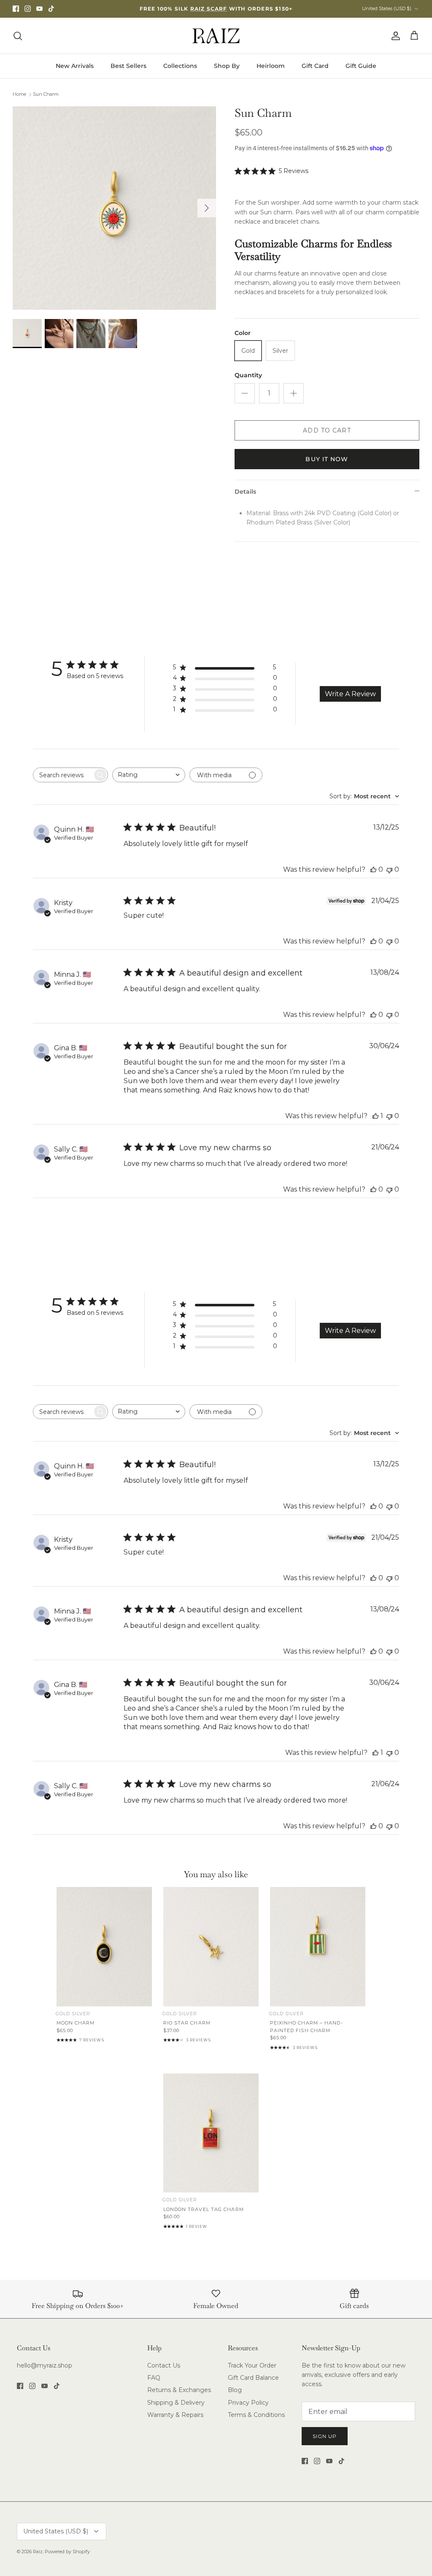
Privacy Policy (248, 2403)
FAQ (154, 2378)
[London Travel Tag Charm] (211, 2133)
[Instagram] (28, 9)
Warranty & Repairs (175, 2415)
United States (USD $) (387, 8)
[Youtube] (39, 9)
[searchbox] (63, 775)
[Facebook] (16, 9)
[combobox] (149, 775)
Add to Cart (327, 430)
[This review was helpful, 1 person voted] (375, 1116)
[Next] (207, 208)
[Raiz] (216, 36)
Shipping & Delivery (176, 2403)
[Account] (394, 36)
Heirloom (271, 66)
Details (245, 492)
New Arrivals (75, 66)
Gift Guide (361, 66)
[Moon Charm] (104, 1947)
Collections (180, 66)
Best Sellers (128, 66)
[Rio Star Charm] (211, 1947)
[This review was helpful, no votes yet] (373, 869)
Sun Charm (46, 95)
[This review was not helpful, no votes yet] (389, 869)
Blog (235, 2390)
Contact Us (164, 2365)
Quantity (248, 375)
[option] (114, 208)
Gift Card (315, 66)
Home (19, 95)
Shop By (227, 66)
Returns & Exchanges (179, 2390)
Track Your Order (252, 2365)
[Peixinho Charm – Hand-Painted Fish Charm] (318, 1947)
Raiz (38, 2552)
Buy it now (327, 459)
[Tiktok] (51, 9)
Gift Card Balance (253, 2378)
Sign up (325, 2436)
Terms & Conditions (256, 2415)
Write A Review (350, 694)
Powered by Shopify (67, 2552)
